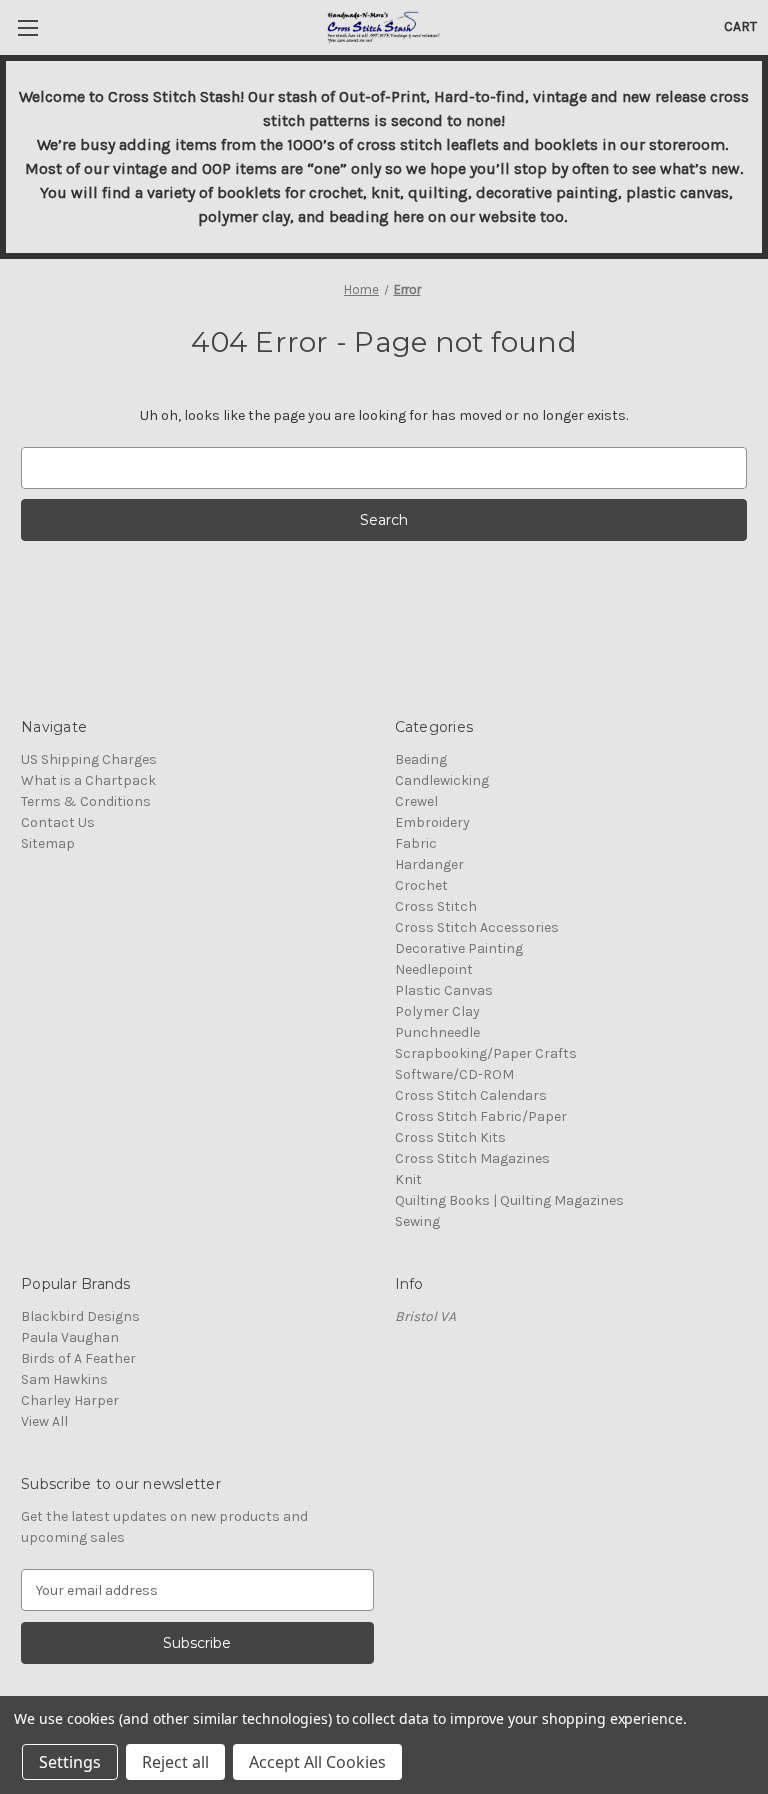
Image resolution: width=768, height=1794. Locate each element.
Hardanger (429, 864)
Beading (421, 759)
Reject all (175, 1762)
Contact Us (58, 822)
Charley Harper (70, 1400)
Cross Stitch (436, 906)
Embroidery (432, 822)
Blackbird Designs (80, 1316)
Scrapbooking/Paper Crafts (486, 1053)
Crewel (416, 801)
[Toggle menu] (27, 27)
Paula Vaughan (70, 1337)
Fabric (416, 843)
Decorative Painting (459, 948)
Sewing (417, 1221)
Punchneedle (437, 1032)
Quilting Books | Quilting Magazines (509, 1200)
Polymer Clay (437, 1011)
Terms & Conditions (86, 801)
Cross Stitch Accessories (477, 927)
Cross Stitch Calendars (471, 1095)
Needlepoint (434, 969)
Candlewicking (442, 780)
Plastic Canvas (444, 990)
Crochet (421, 885)
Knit (408, 1179)
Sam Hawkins (64, 1379)
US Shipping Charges (89, 759)
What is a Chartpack (88, 780)
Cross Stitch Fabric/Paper (481, 1116)
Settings (70, 1762)
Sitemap (48, 843)
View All (44, 1421)
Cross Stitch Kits (450, 1137)
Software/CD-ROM (454, 1074)
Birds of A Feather (78, 1358)
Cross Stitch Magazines (472, 1158)
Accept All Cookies (317, 1762)
